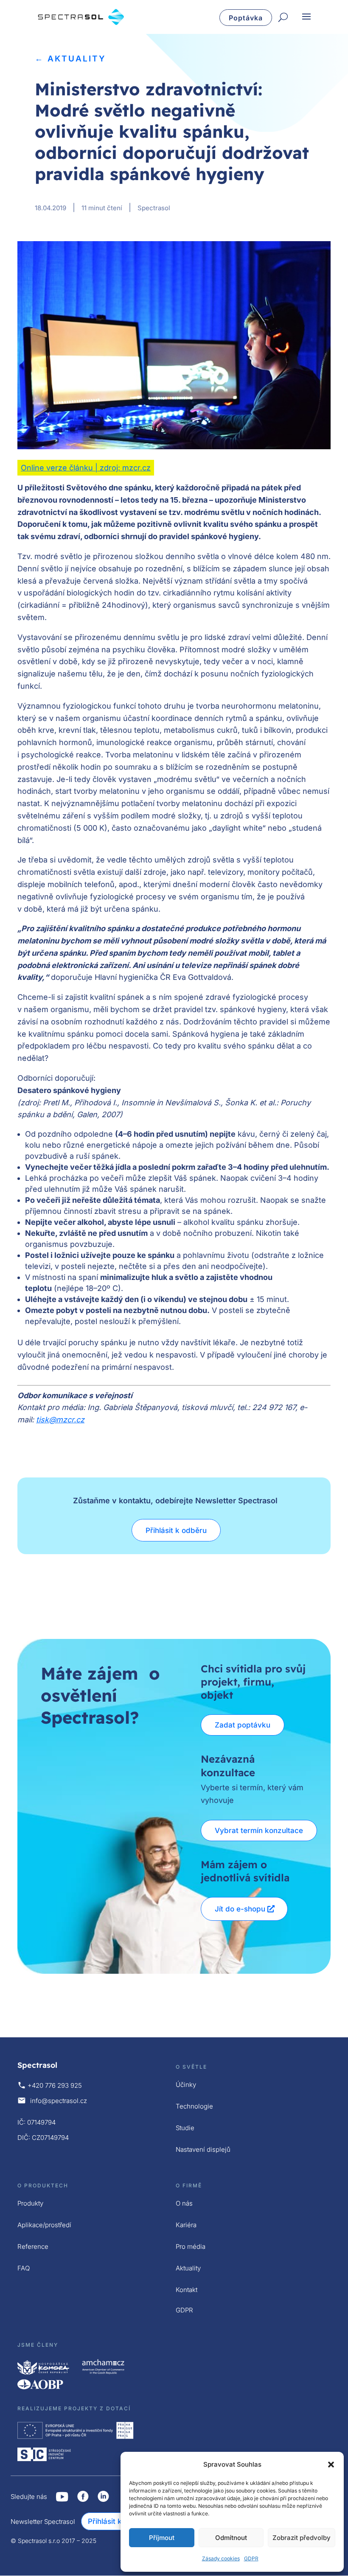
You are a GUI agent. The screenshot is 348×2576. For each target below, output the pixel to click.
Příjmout (162, 2538)
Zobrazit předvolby (302, 2538)
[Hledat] (283, 18)
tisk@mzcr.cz (60, 1420)
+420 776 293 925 (55, 2085)
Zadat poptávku (243, 1725)
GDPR (251, 2558)
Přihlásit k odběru (176, 1530)
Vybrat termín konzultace (259, 1830)
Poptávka (246, 18)
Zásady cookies (221, 2558)
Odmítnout (231, 2538)
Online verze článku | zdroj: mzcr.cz (86, 468)
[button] (331, 2465)
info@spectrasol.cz (59, 2101)
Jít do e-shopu (240, 1909)
